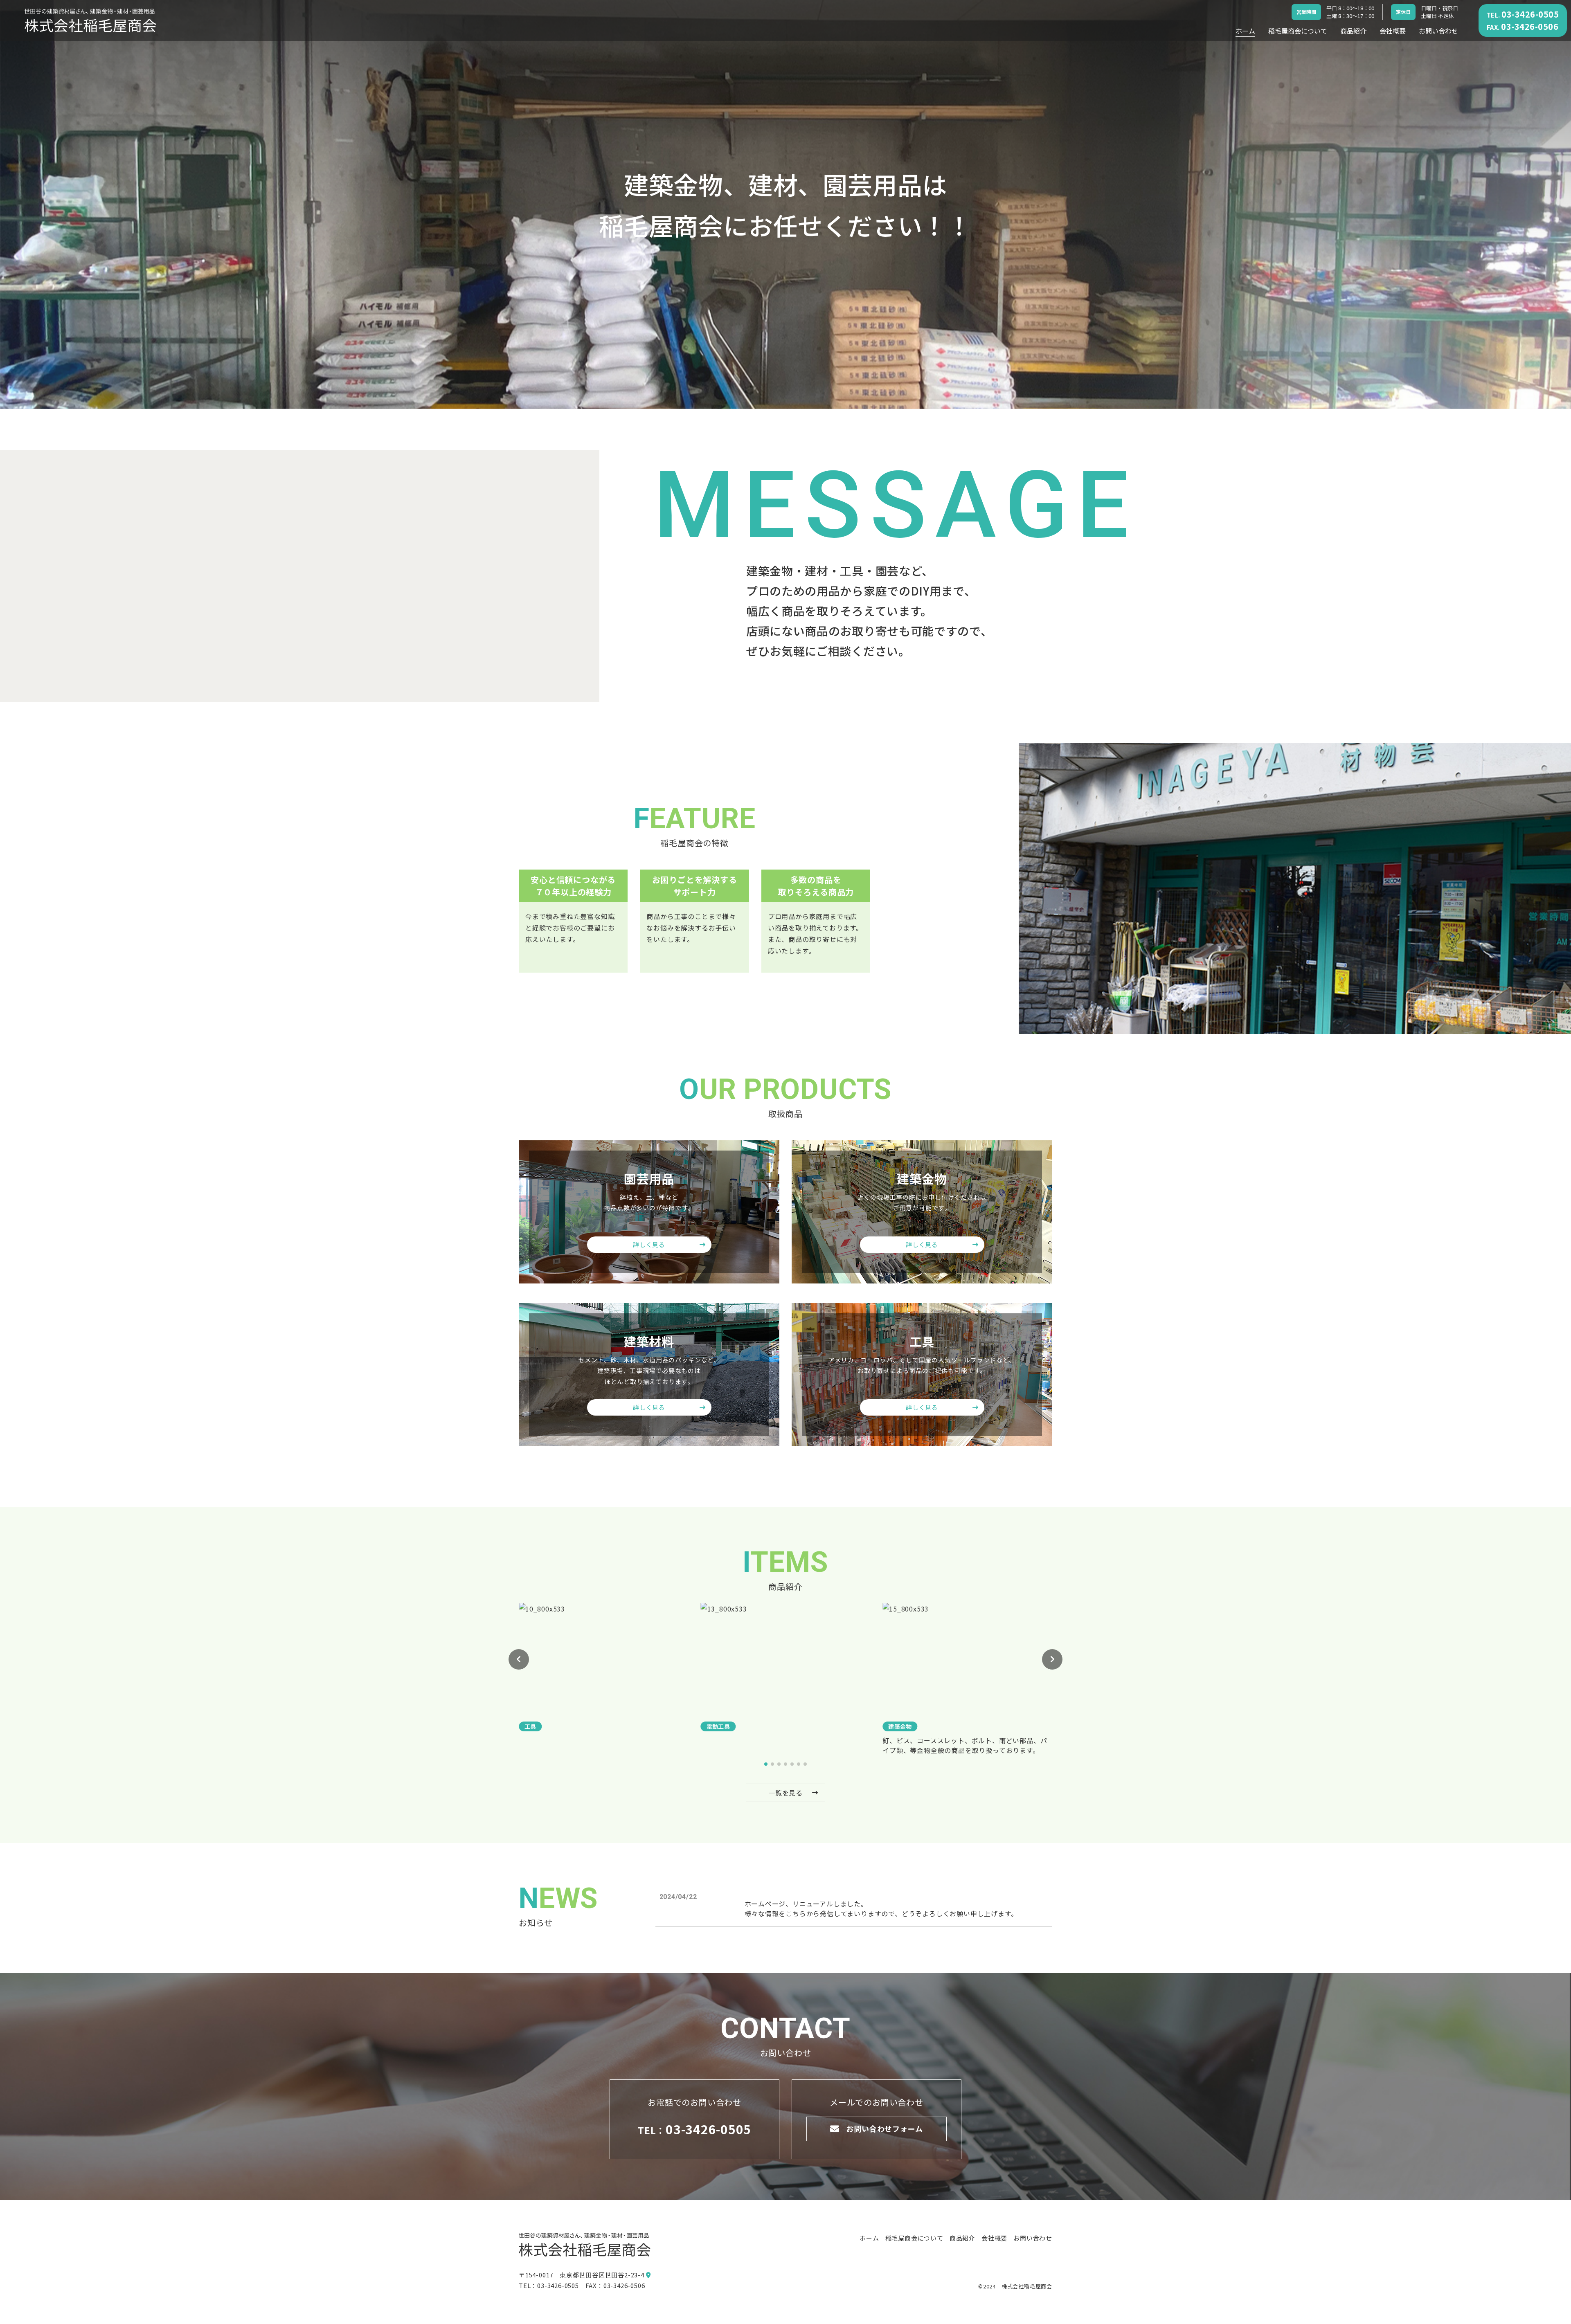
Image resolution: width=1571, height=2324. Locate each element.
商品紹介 (1353, 31)
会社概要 (1393, 31)
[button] (519, 1659)
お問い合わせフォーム (884, 2128)
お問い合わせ (1438, 31)
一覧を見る (785, 1793)
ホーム (1245, 31)
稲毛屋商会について (1298, 31)
